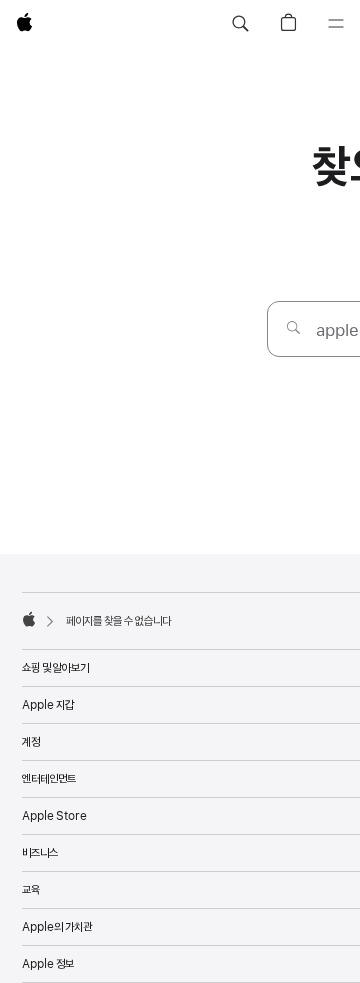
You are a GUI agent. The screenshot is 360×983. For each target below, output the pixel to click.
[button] (240, 24)
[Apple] (29, 619)
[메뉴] (336, 24)
